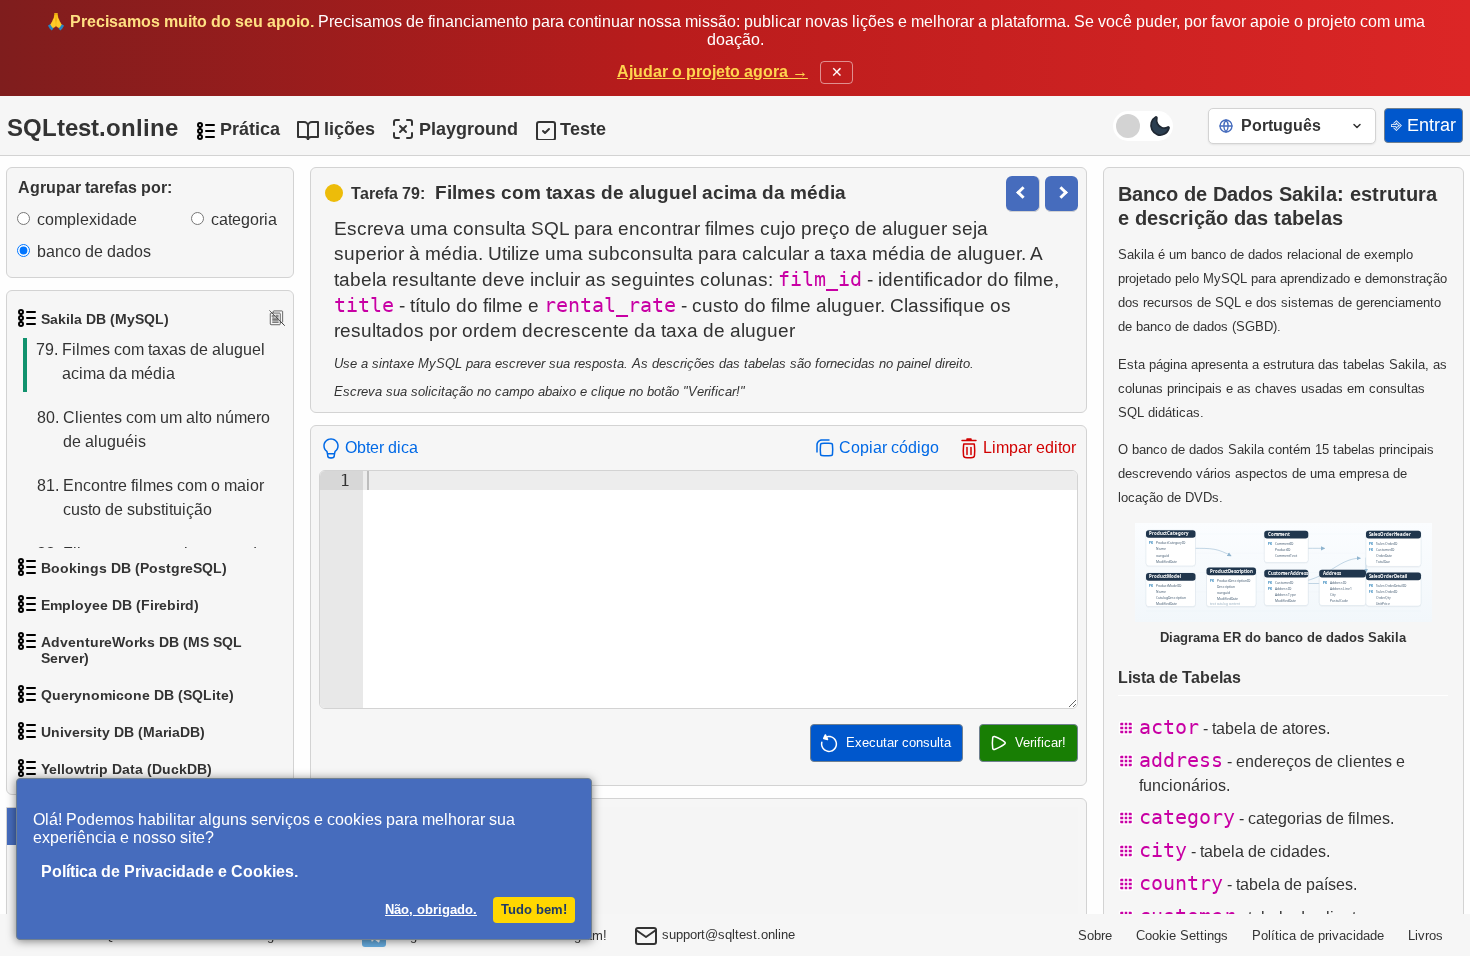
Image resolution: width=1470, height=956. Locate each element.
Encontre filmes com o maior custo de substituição (150, 497)
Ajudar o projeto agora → (712, 71)
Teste (583, 129)
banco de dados (94, 251)
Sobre (1095, 935)
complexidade (87, 219)
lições (349, 129)
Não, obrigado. (431, 909)
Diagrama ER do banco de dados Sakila (1283, 637)
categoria (244, 219)
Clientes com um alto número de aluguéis (153, 429)
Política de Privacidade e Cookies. (169, 871)
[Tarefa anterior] (1022, 193)
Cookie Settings (1182, 935)
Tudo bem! (534, 909)
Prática (250, 129)
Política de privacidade (1318, 935)
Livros (1425, 935)
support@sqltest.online (726, 934)
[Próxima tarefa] (1061, 193)
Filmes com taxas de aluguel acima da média (150, 361)
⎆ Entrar (1423, 125)
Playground (468, 129)
